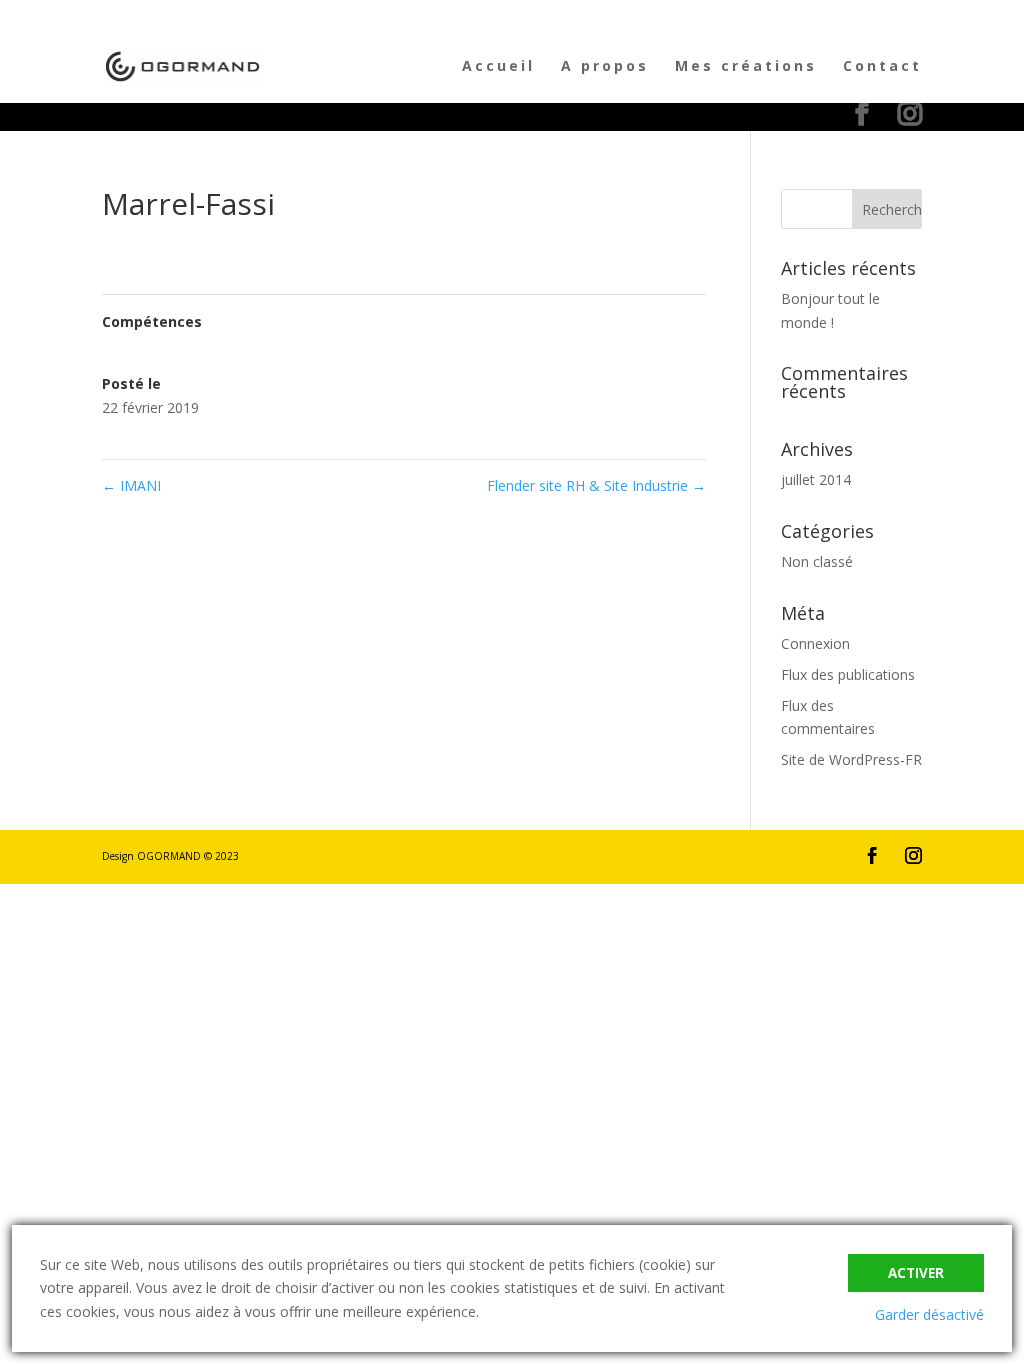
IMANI (131, 485)
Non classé (817, 561)
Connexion (815, 643)
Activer (916, 1273)
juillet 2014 (816, 479)
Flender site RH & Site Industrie (596, 485)
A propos (605, 67)
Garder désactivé (929, 1314)
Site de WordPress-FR (851, 759)
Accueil (498, 67)
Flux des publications (848, 674)
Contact (882, 67)
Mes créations (746, 67)
